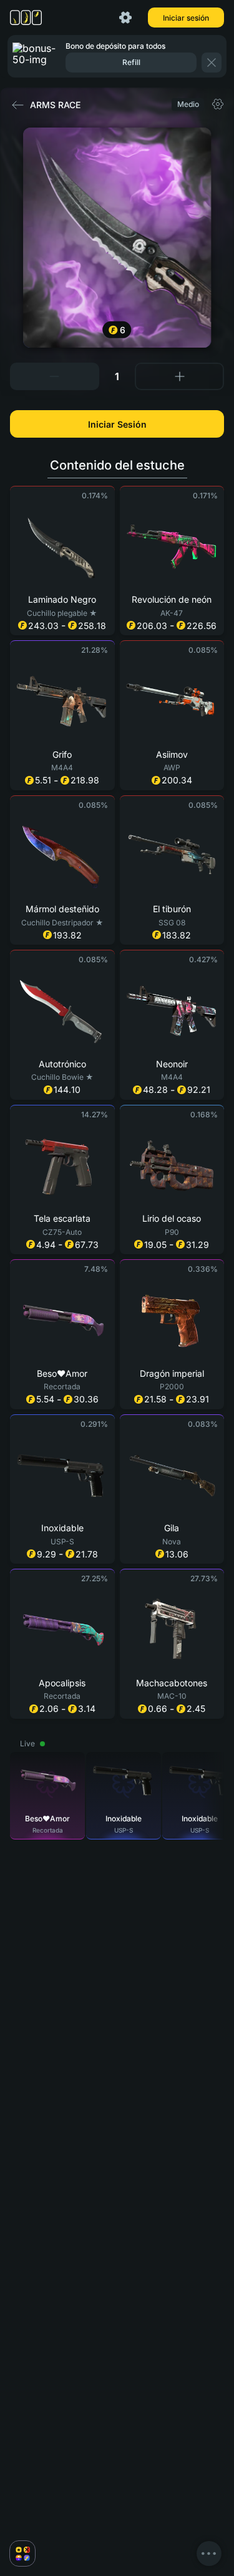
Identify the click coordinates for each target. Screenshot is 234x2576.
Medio (188, 104)
